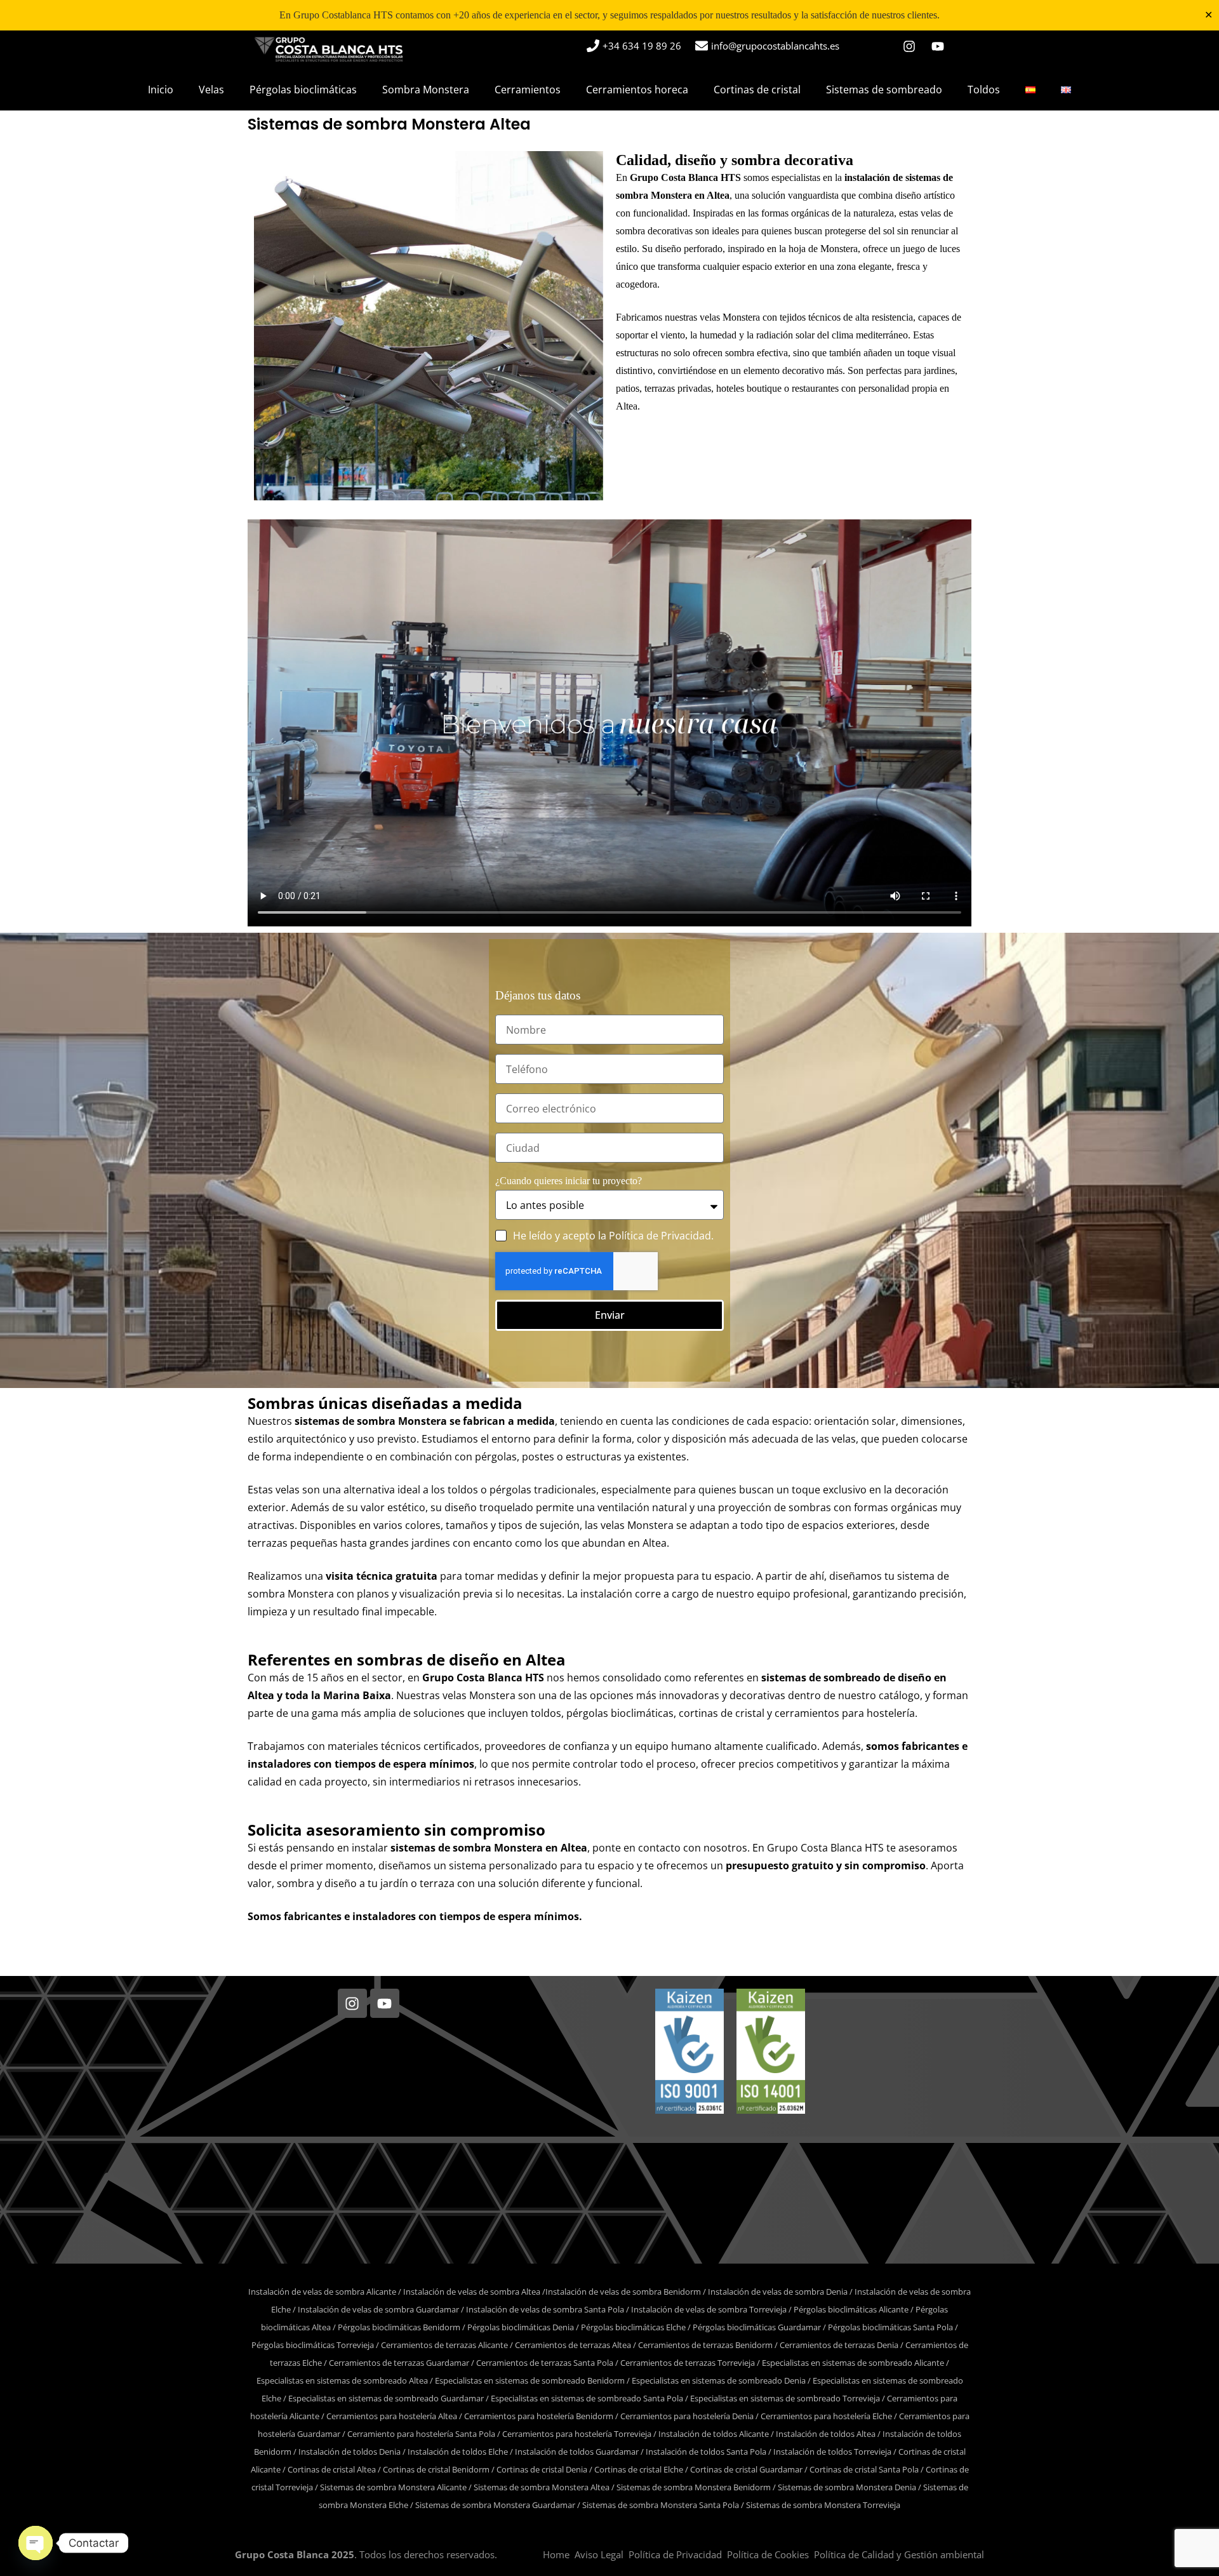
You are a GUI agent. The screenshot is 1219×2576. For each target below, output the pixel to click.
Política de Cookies (768, 2554)
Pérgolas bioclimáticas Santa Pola (890, 2327)
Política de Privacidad (660, 1236)
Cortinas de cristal (757, 90)
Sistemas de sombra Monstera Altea (542, 2487)
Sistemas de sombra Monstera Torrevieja (823, 2505)
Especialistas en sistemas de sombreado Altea (342, 2380)
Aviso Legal (599, 2554)
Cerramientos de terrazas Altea (573, 2345)
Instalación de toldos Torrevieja (832, 2452)
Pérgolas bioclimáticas (303, 90)
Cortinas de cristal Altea (332, 2469)
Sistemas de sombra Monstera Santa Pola (661, 2505)
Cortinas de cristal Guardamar (746, 2469)
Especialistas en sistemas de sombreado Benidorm (530, 2380)
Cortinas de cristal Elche (639, 2469)
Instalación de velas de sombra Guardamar (378, 2309)
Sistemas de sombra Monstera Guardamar (495, 2505)
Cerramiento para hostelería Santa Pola (421, 2434)
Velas (211, 90)
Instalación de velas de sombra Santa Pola (545, 2309)
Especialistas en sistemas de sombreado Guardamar (386, 2398)
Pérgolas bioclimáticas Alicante (851, 2309)
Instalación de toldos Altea (826, 2434)
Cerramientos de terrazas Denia (839, 2345)
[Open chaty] (36, 2543)
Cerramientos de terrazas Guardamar (399, 2363)
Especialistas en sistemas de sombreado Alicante (853, 2363)
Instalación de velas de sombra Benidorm (623, 2292)
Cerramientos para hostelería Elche (826, 2416)
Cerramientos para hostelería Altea (392, 2416)
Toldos (984, 90)
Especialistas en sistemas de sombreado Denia (719, 2380)
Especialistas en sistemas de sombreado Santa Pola (587, 2398)
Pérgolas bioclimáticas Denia (521, 2327)
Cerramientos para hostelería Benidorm (539, 2416)
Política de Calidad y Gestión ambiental (899, 2554)
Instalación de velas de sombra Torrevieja (709, 2309)
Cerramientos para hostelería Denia (687, 2416)
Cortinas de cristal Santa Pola (864, 2469)
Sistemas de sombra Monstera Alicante (393, 2487)
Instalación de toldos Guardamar (577, 2452)
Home (556, 2554)
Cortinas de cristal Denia (542, 2469)
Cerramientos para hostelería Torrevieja (577, 2434)
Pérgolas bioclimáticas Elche (633, 2327)
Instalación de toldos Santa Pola (706, 2452)
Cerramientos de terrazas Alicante (444, 2345)
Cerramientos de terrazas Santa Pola (545, 2363)
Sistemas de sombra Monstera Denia (847, 2487)
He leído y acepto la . (613, 1236)
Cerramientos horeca (637, 90)
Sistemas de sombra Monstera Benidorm (694, 2487)
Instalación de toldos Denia (350, 2452)
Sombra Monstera (426, 90)
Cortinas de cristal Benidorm (436, 2469)
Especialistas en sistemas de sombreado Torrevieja (785, 2398)
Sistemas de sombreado (884, 90)
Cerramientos (528, 90)
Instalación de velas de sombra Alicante (322, 2292)
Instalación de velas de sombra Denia (778, 2292)
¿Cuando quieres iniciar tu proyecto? (569, 1181)
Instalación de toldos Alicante (714, 2434)
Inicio (161, 90)
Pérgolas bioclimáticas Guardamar (757, 2327)
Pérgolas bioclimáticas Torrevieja (313, 2345)
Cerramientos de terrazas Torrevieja (688, 2363)
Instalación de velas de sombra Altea (472, 2292)
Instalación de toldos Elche (458, 2452)
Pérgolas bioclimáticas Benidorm (399, 2327)
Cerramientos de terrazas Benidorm (705, 2345)
